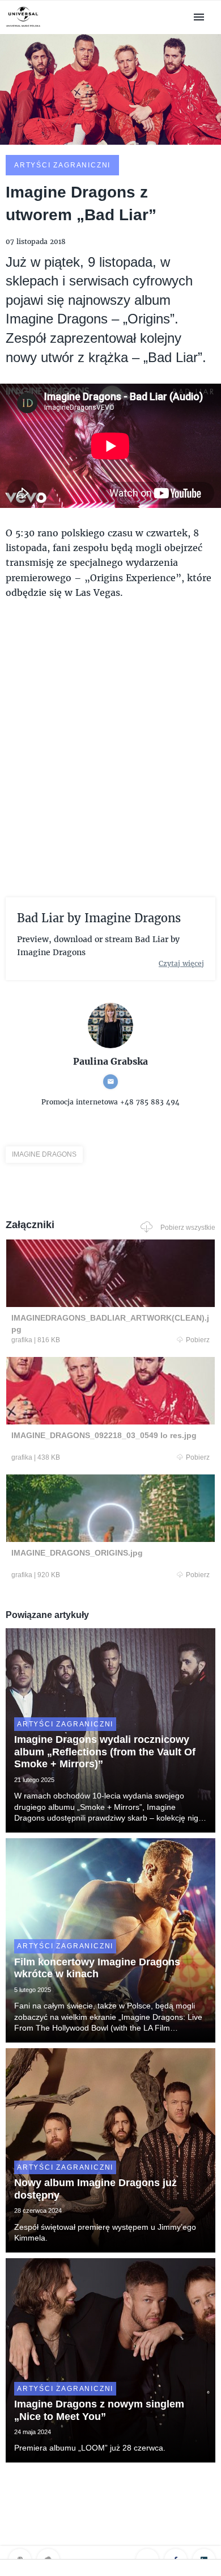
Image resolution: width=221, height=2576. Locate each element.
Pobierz (198, 1340)
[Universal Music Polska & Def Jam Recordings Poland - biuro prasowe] (23, 27)
